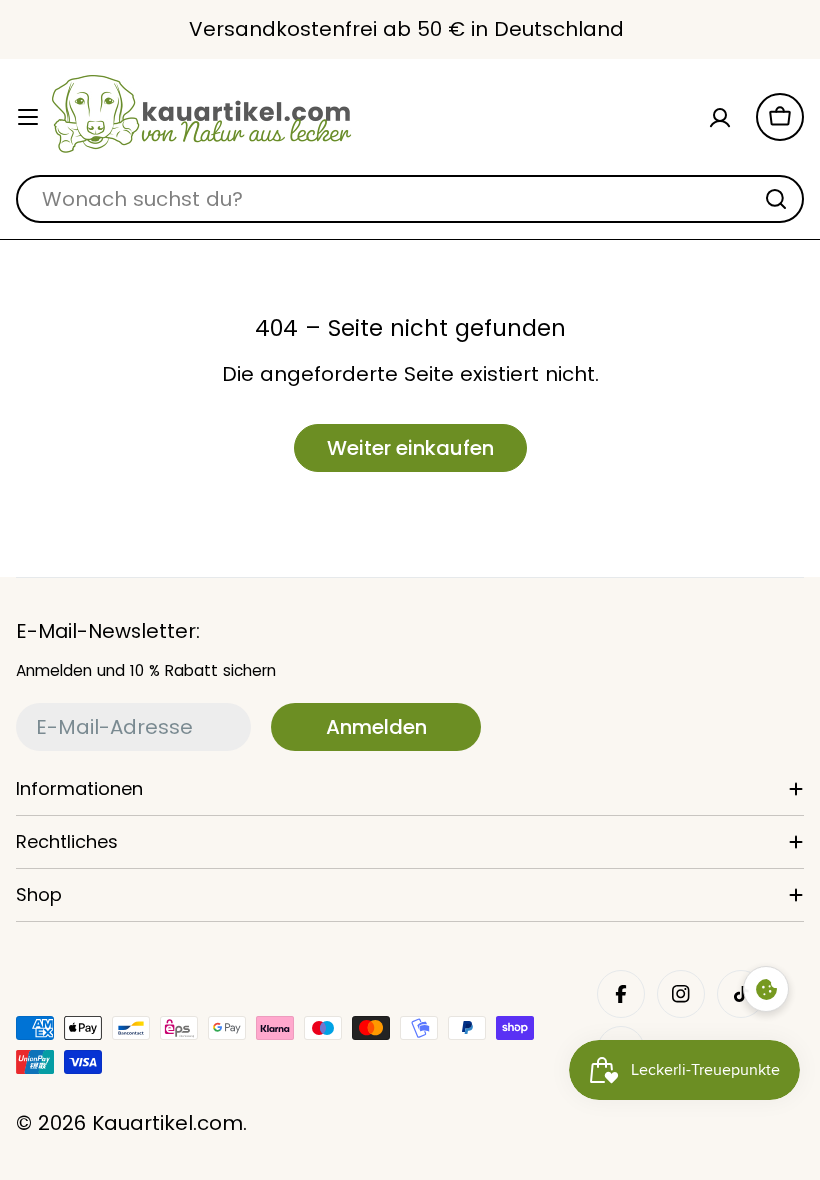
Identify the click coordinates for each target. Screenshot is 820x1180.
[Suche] (776, 199)
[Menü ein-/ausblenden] (28, 117)
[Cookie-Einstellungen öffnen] (766, 989)
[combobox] (410, 199)
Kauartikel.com (167, 1123)
